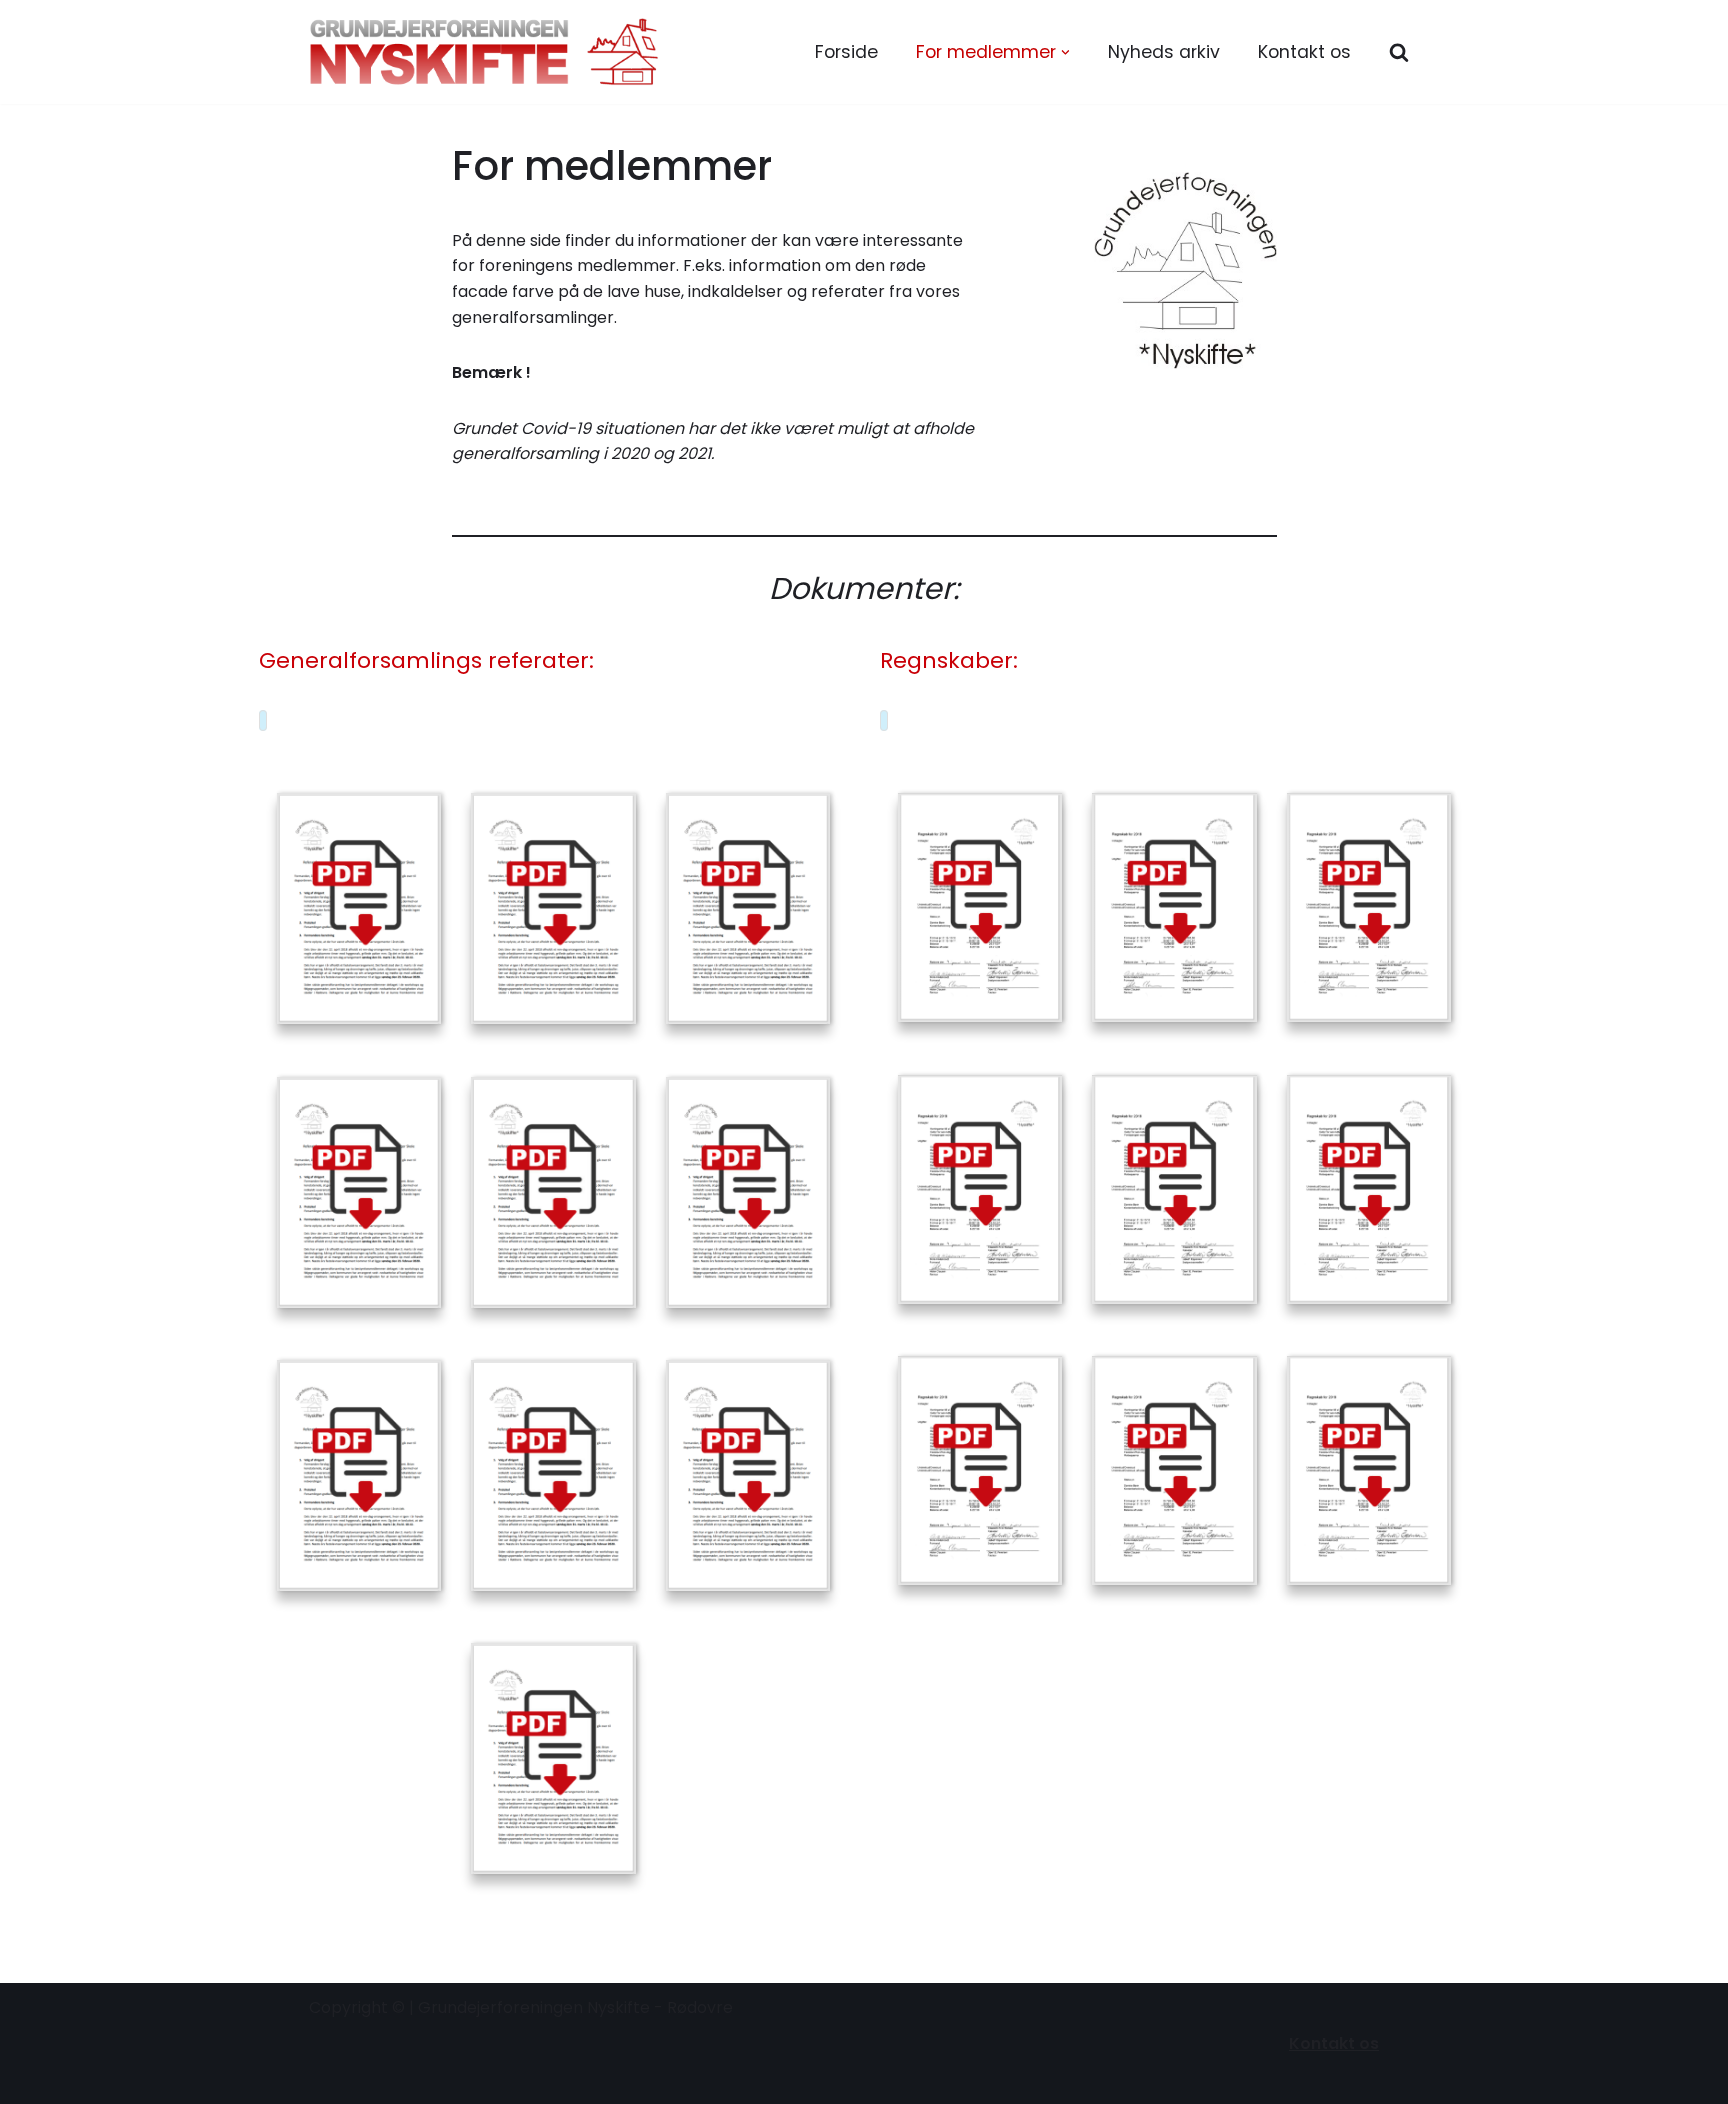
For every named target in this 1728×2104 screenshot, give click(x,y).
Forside (846, 52)
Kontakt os (1304, 52)
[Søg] (1399, 52)
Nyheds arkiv (1164, 52)
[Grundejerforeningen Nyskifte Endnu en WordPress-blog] (484, 52)
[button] (1065, 52)
